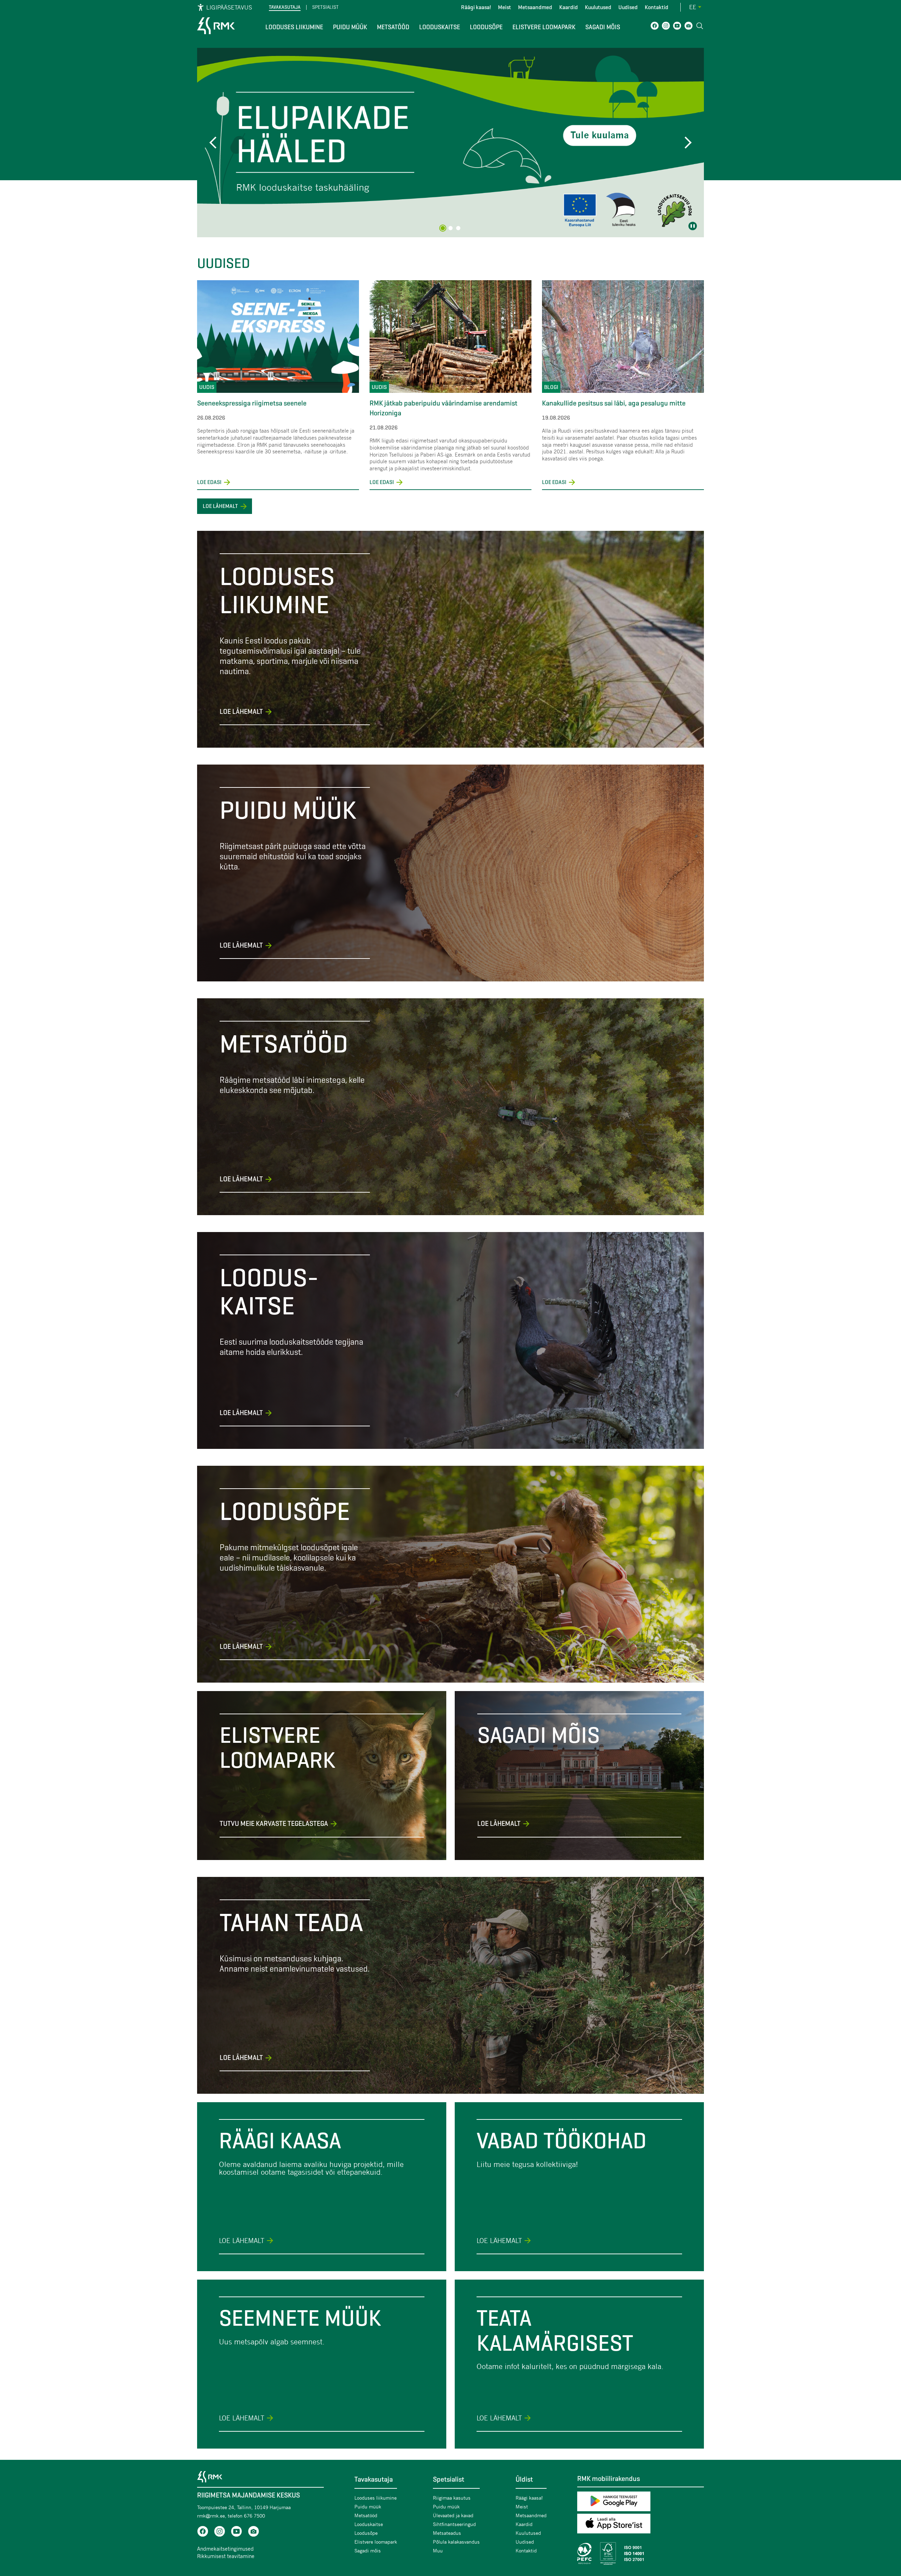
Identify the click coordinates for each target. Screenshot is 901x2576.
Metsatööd (393, 27)
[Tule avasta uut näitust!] (450, 143)
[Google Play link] (641, 2503)
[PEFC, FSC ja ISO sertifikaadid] (641, 2553)
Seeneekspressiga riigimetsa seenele (252, 403)
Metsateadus (447, 2533)
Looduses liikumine (294, 27)
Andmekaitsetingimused (225, 2549)
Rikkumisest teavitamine (226, 2556)
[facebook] (203, 2533)
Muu (438, 2550)
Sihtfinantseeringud (454, 2524)
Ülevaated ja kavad (453, 2515)
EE (693, 7)
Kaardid (569, 7)
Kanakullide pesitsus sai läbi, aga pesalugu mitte (614, 403)
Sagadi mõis (603, 27)
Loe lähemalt (220, 506)
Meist (505, 7)
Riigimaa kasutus (452, 2498)
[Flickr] (688, 27)
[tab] (443, 228)
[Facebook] (655, 27)
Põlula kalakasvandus (456, 2542)
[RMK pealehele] (216, 35)
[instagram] (220, 2533)
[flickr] (253, 2533)
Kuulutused (598, 7)
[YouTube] (677, 27)
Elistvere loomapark (544, 27)
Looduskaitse (440, 27)
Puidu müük (350, 27)
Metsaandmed (535, 7)
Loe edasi (214, 482)
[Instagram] (666, 27)
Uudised (628, 7)
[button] (215, 143)
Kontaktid (657, 7)
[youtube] (237, 2533)
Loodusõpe (486, 27)
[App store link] (641, 2525)
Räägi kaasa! (476, 7)
